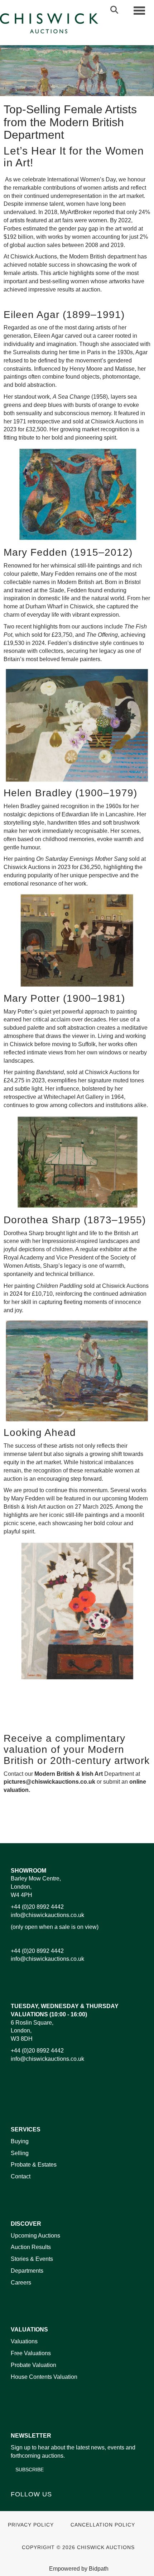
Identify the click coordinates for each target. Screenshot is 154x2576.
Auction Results (31, 2247)
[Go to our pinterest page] (47, 2507)
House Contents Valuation (44, 2377)
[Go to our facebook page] (18, 2507)
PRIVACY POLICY (31, 2525)
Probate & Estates (34, 2165)
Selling (20, 2153)
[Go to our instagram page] (100, 1826)
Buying (20, 2141)
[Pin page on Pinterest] (85, 1826)
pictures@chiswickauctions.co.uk (49, 1782)
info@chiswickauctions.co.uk (47, 1915)
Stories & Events (33, 2259)
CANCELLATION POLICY (103, 2525)
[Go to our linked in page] (33, 2507)
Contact (21, 2176)
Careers (21, 2283)
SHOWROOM (28, 1871)
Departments (27, 2271)
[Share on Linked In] (70, 1826)
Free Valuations (31, 2353)
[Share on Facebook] (55, 1826)
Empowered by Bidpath (79, 2569)
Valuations (24, 2341)
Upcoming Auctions (35, 2236)
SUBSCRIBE (30, 2470)
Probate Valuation (33, 2365)
